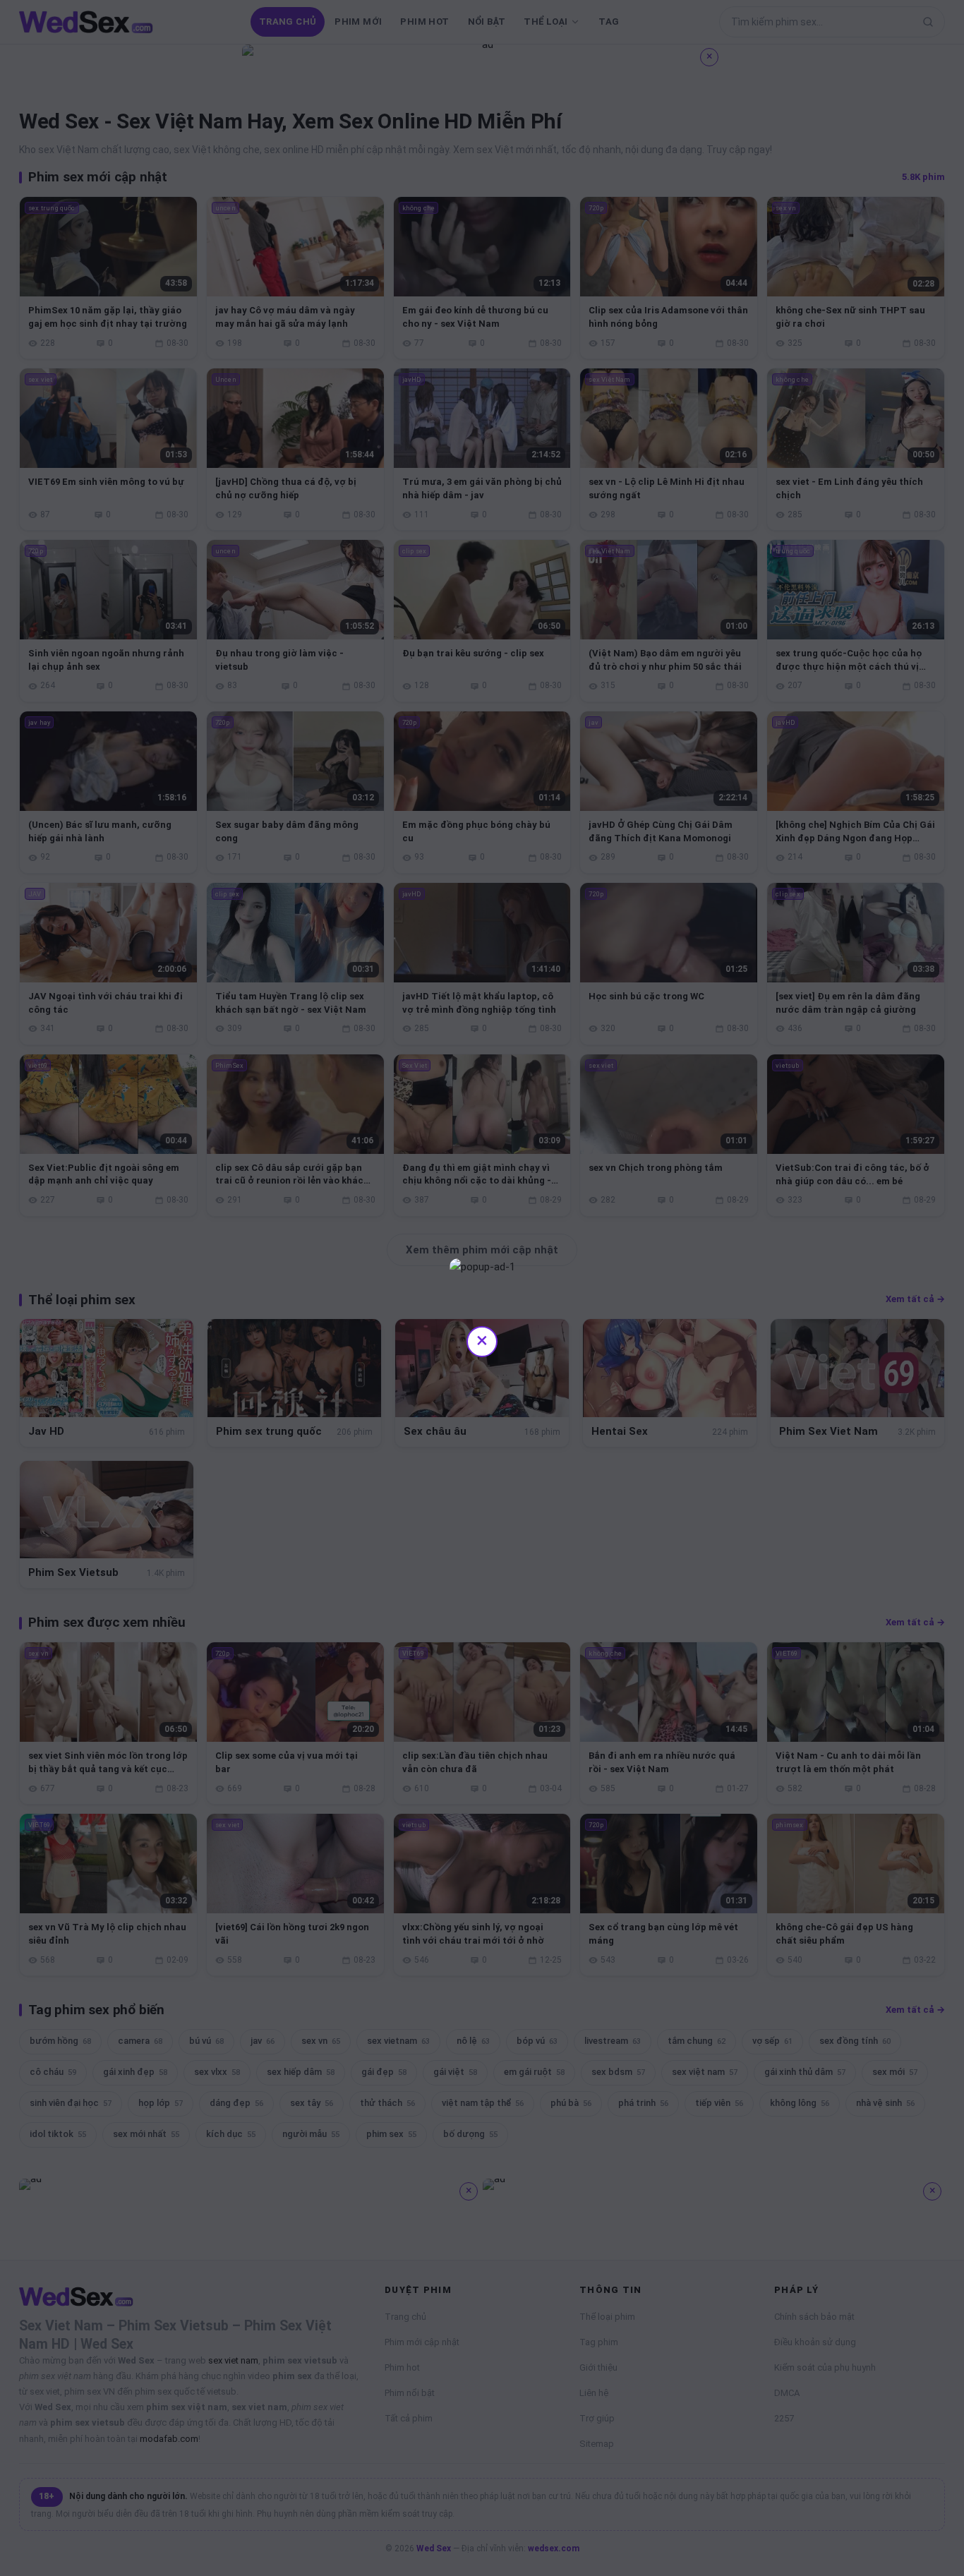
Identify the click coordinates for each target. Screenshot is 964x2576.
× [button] (482, 1340)
